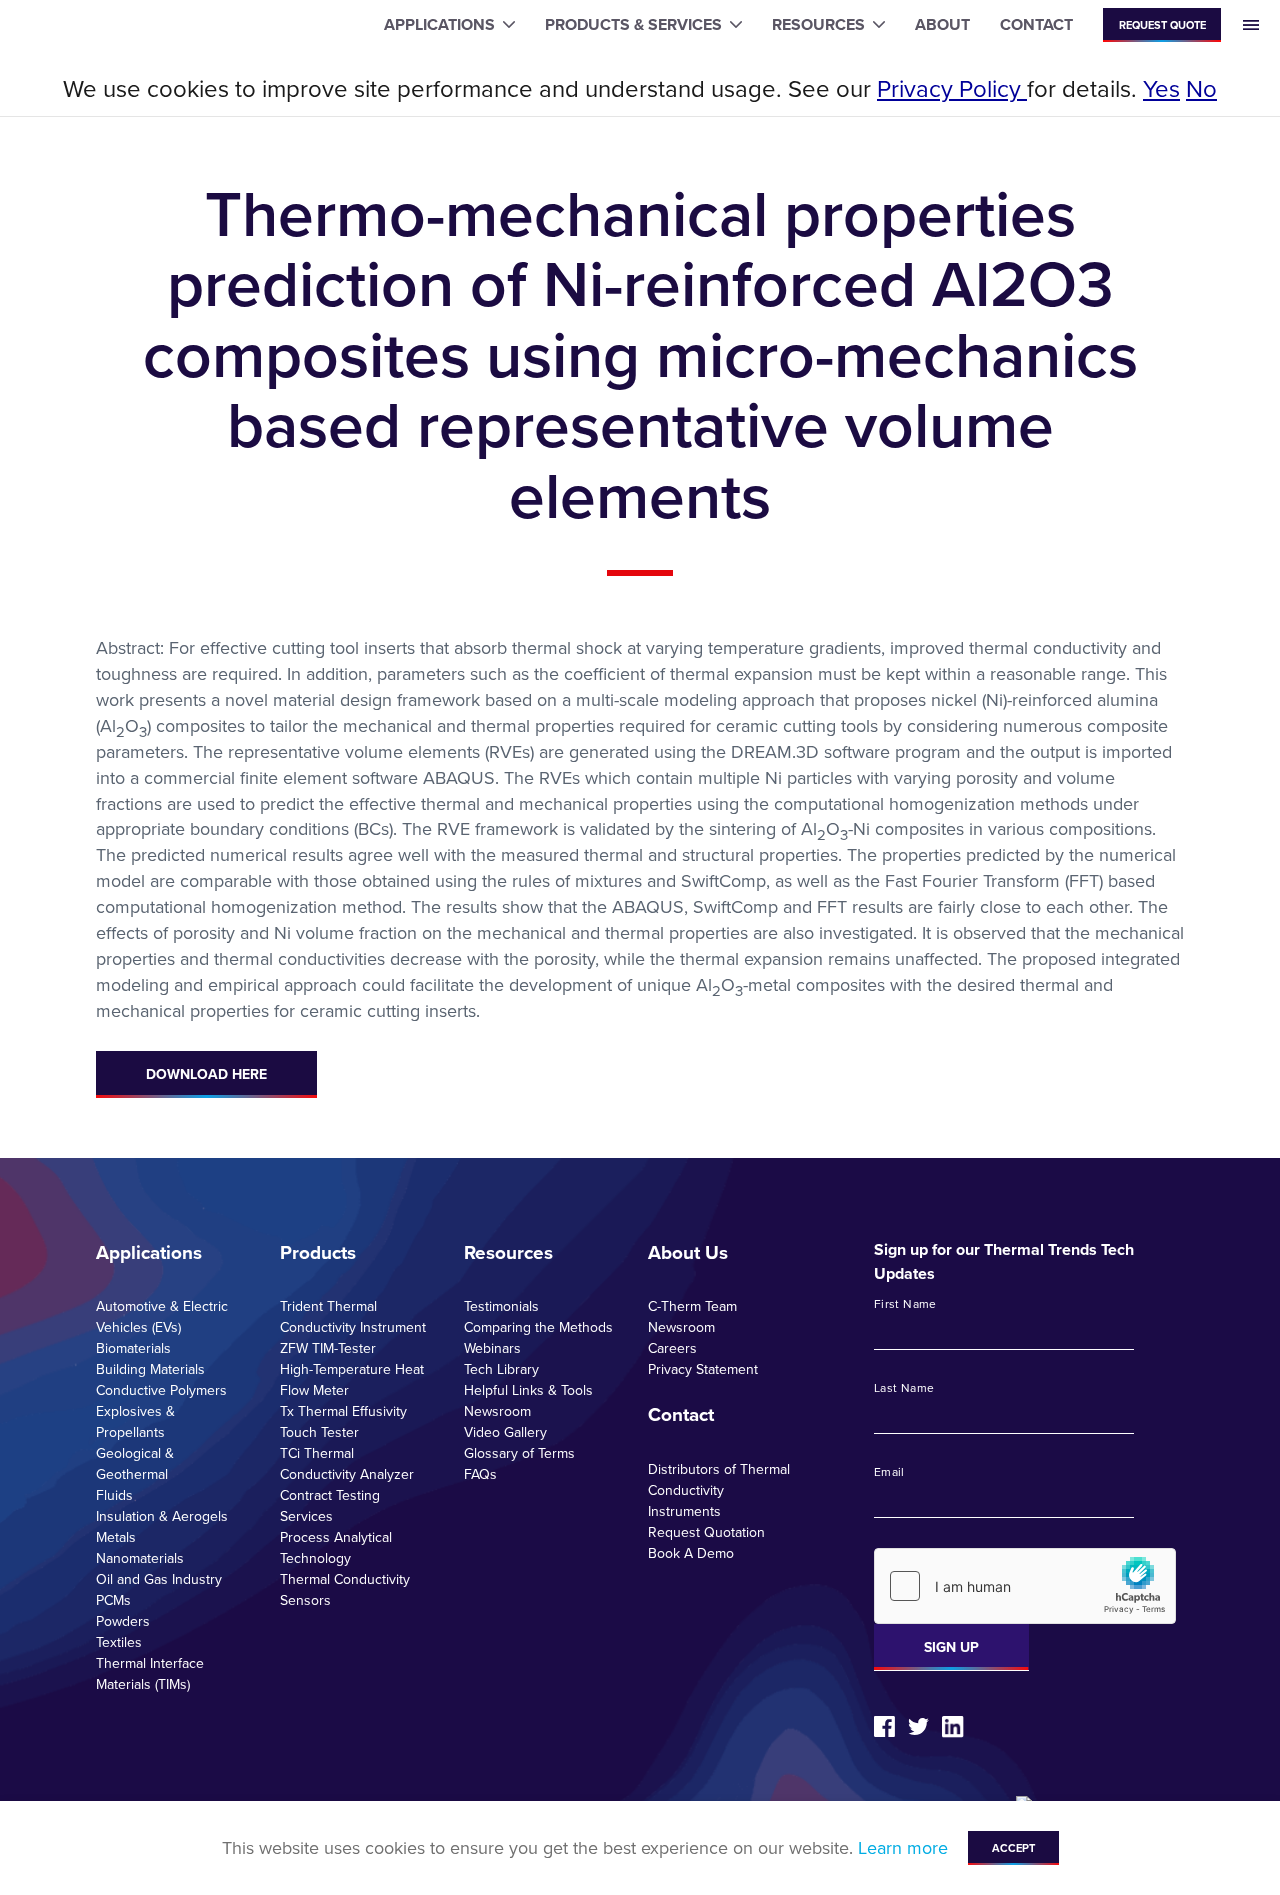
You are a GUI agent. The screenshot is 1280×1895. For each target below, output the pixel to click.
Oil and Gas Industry (159, 1579)
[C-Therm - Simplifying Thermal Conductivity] (97, 25)
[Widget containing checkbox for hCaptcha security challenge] (1025, 1586)
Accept (1013, 1848)
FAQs (480, 1474)
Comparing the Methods (538, 1327)
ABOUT (942, 24)
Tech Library (501, 1369)
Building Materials (150, 1369)
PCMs (113, 1600)
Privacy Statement (703, 1369)
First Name (905, 1304)
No (1201, 88)
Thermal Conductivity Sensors (345, 1589)
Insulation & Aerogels (162, 1516)
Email (889, 1472)
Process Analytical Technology (336, 1547)
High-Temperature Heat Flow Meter (352, 1379)
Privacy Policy (952, 88)
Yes (1161, 88)
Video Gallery (505, 1432)
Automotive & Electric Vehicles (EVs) (162, 1316)
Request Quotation (706, 1532)
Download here (206, 1074)
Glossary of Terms (519, 1453)
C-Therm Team (692, 1306)
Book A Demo (691, 1553)
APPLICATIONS (439, 24)
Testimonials (501, 1306)
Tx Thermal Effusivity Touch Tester (343, 1421)
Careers (672, 1348)
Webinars (492, 1348)
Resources (508, 1252)
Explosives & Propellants (135, 1421)
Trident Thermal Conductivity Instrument (353, 1316)
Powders (123, 1621)
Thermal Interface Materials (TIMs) (150, 1673)
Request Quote (1162, 25)
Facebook (884, 1726)
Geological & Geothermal (135, 1463)
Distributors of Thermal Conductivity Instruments (719, 1490)
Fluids (114, 1495)
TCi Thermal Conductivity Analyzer (347, 1463)
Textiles (119, 1642)
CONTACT (1036, 24)
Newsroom (497, 1411)
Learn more (903, 1847)
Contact (681, 1414)
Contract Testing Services (330, 1505)
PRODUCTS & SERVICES (633, 24)
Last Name (904, 1388)
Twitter (918, 1726)
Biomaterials (133, 1348)
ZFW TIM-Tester (328, 1348)
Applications (149, 1252)
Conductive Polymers (161, 1390)
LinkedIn (953, 1727)
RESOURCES (818, 24)
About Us (688, 1252)
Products (318, 1252)
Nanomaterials (140, 1558)
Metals (116, 1537)
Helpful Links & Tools (528, 1390)
